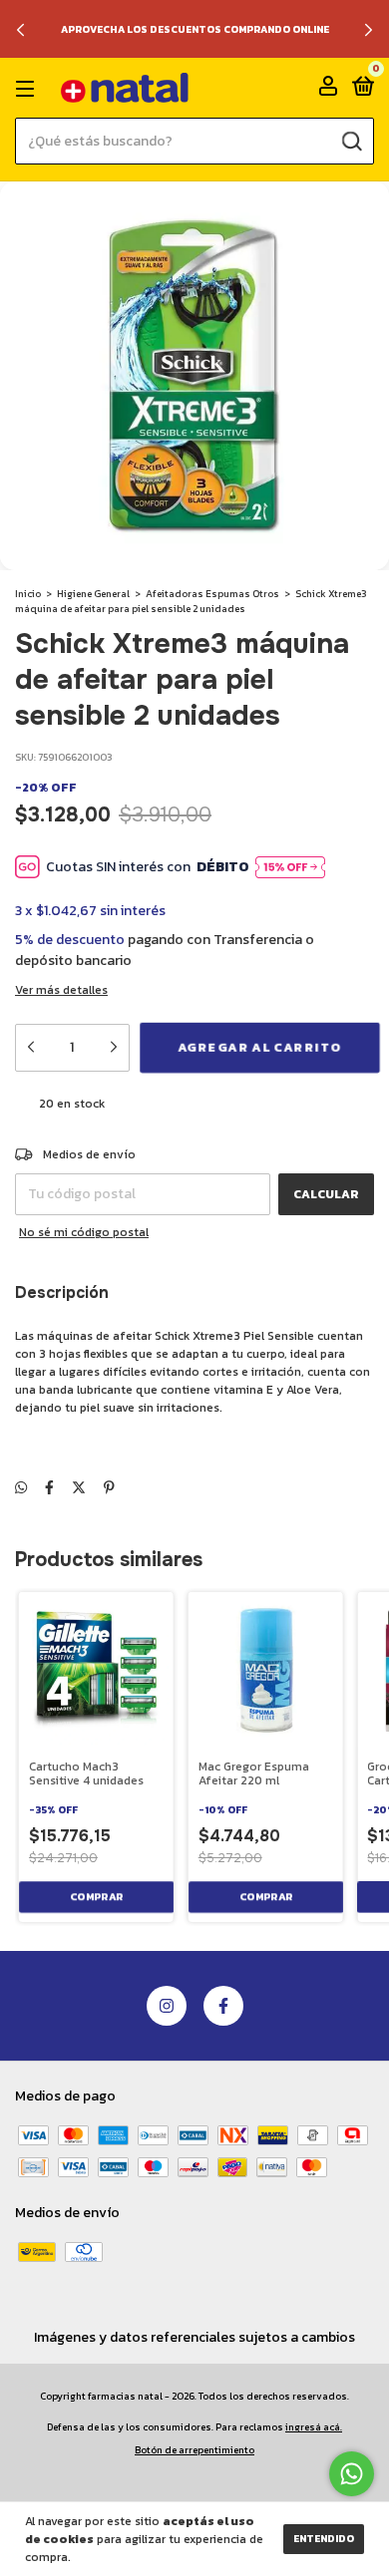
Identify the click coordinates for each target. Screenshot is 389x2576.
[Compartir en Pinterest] (109, 1488)
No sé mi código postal (84, 1232)
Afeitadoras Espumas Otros (212, 594)
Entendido (324, 2539)
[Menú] (28, 89)
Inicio (28, 594)
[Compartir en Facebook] (49, 1488)
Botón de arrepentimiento (194, 2450)
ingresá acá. (314, 2427)
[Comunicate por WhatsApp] (352, 2474)
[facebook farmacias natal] (223, 2006)
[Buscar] (351, 141)
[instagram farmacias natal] (167, 2006)
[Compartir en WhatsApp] (21, 1488)
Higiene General (93, 594)
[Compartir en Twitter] (79, 1488)
